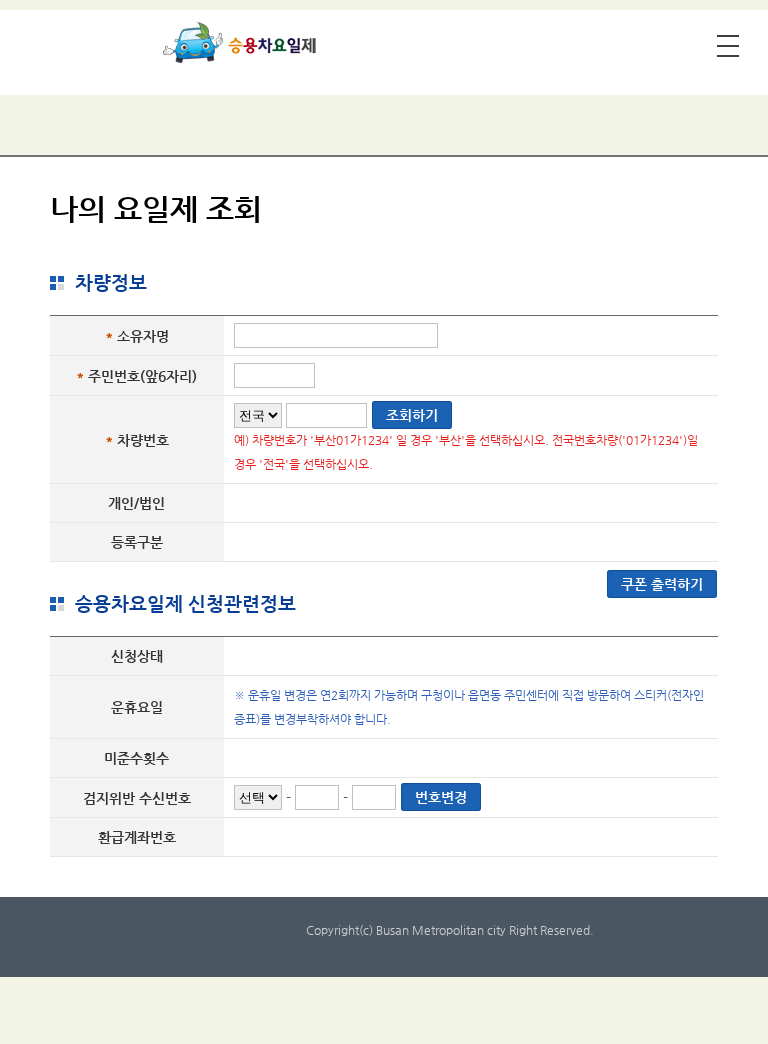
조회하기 (412, 415)
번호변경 (441, 797)
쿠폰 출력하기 (662, 584)
